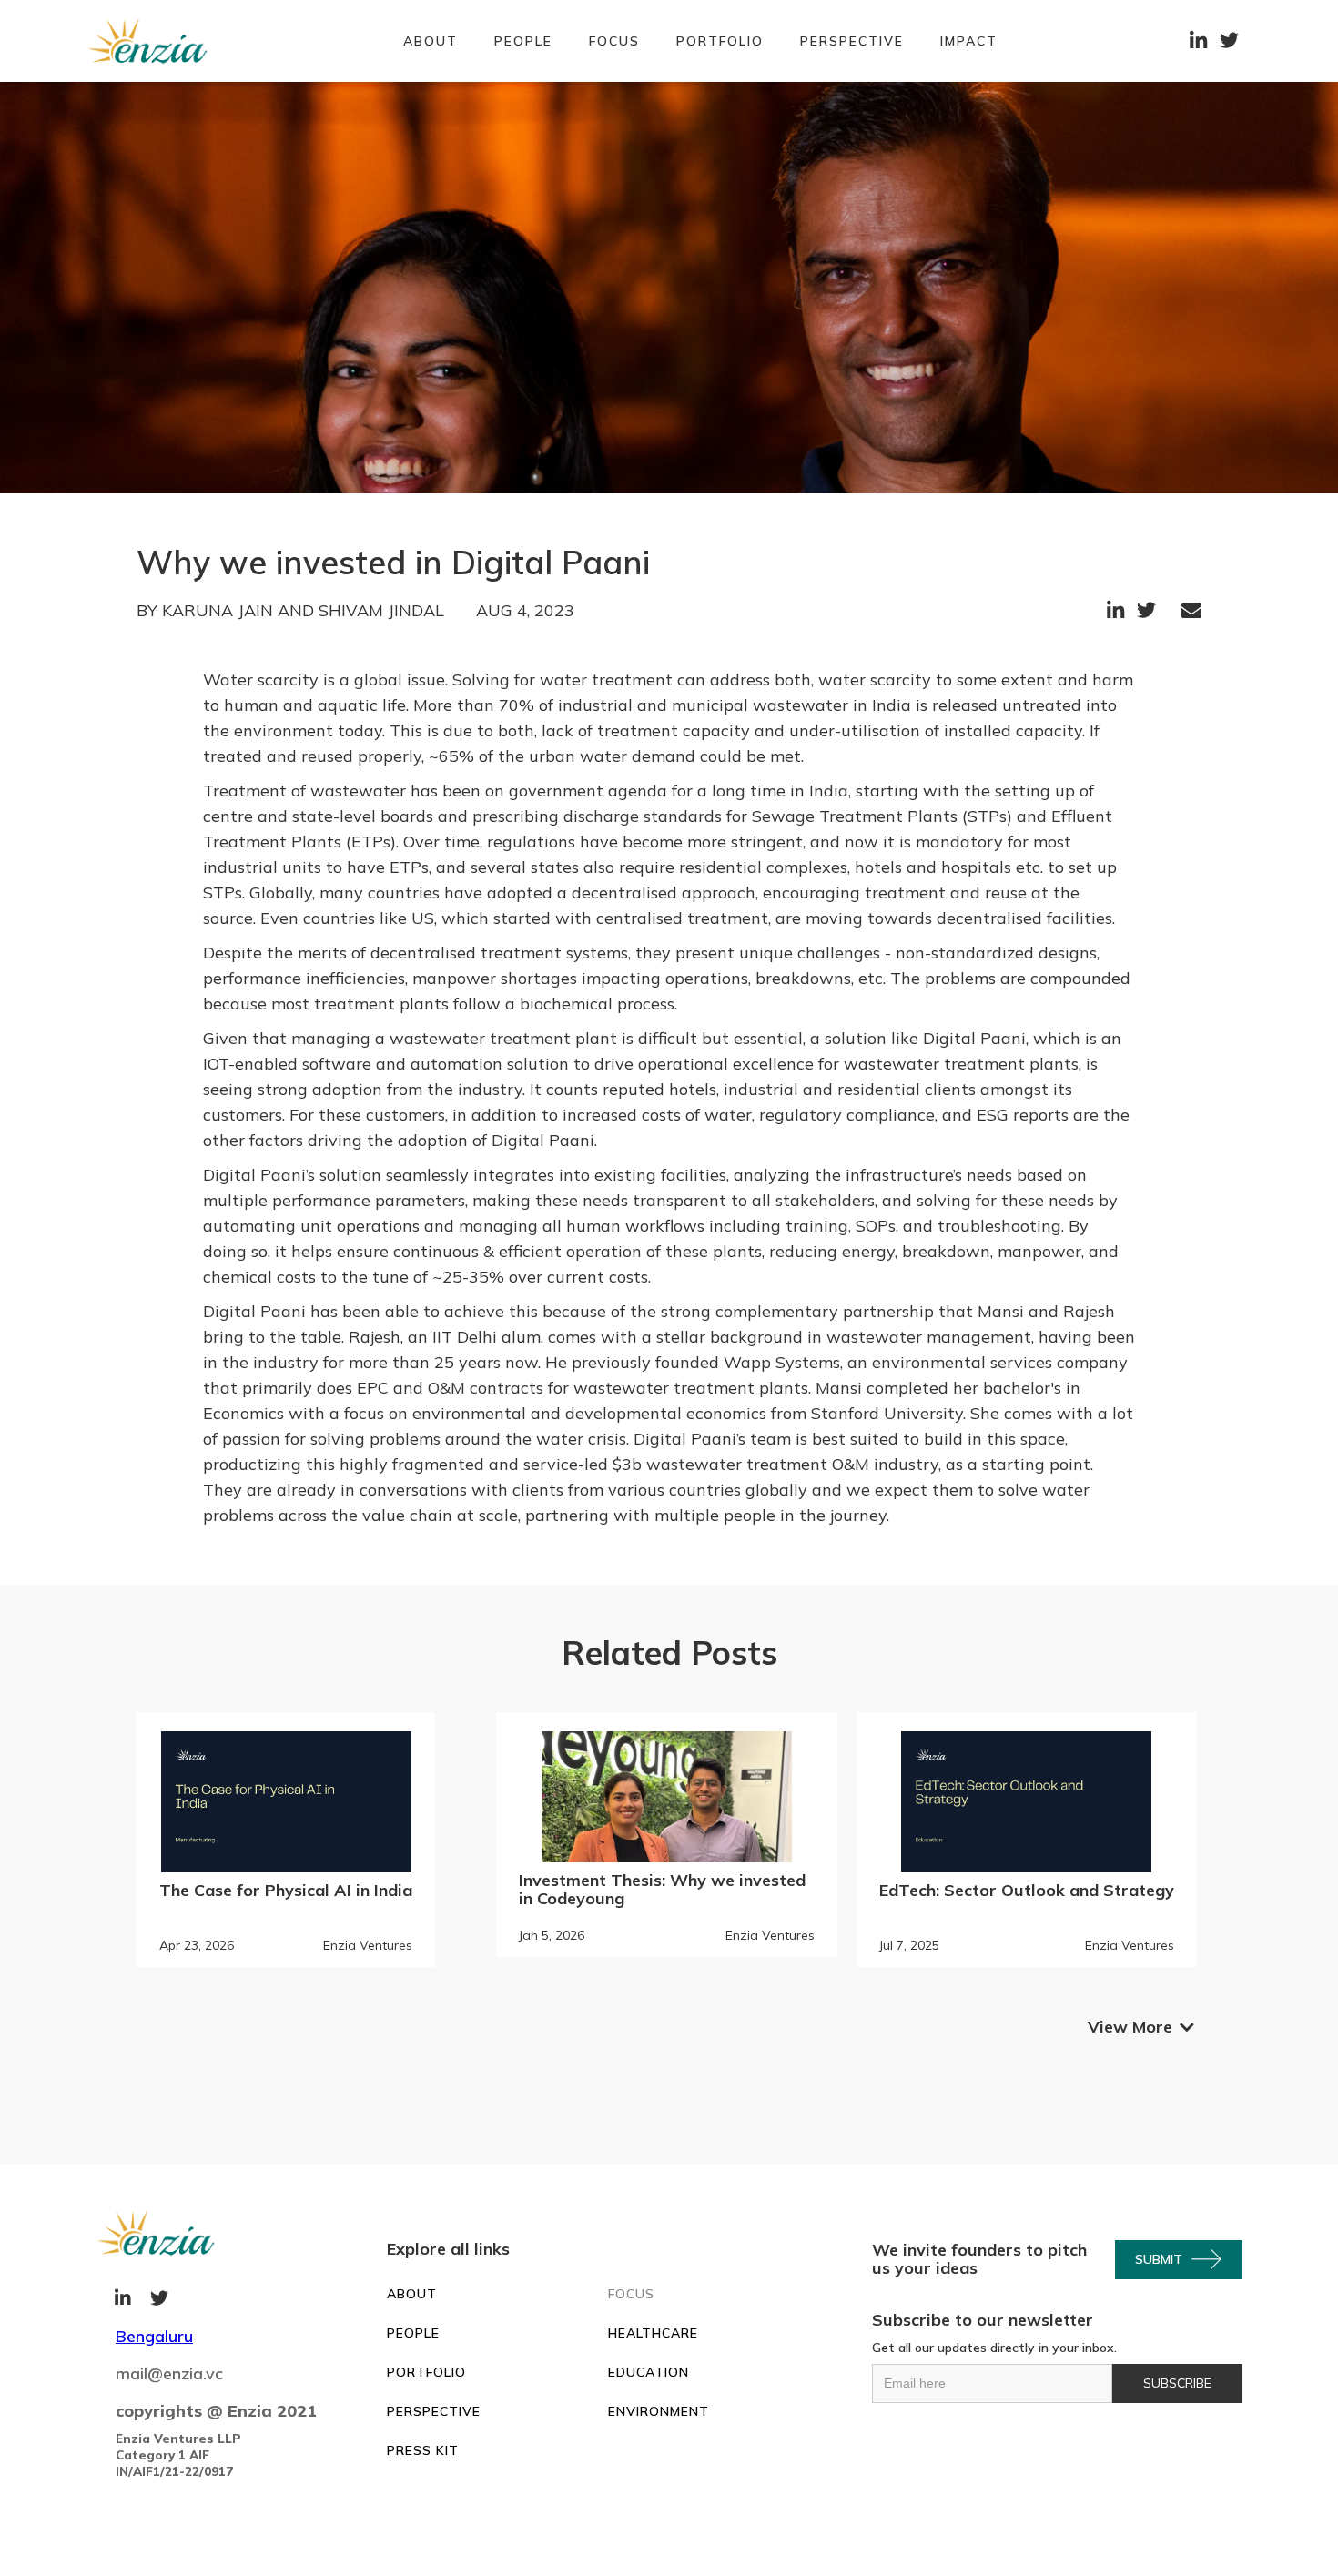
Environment (659, 2411)
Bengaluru (154, 2336)
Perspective (852, 41)
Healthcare (653, 2333)
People (523, 41)
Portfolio (720, 41)
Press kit (423, 2450)
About (431, 41)
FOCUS (631, 2294)
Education (649, 2372)
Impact (969, 41)
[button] (614, 41)
